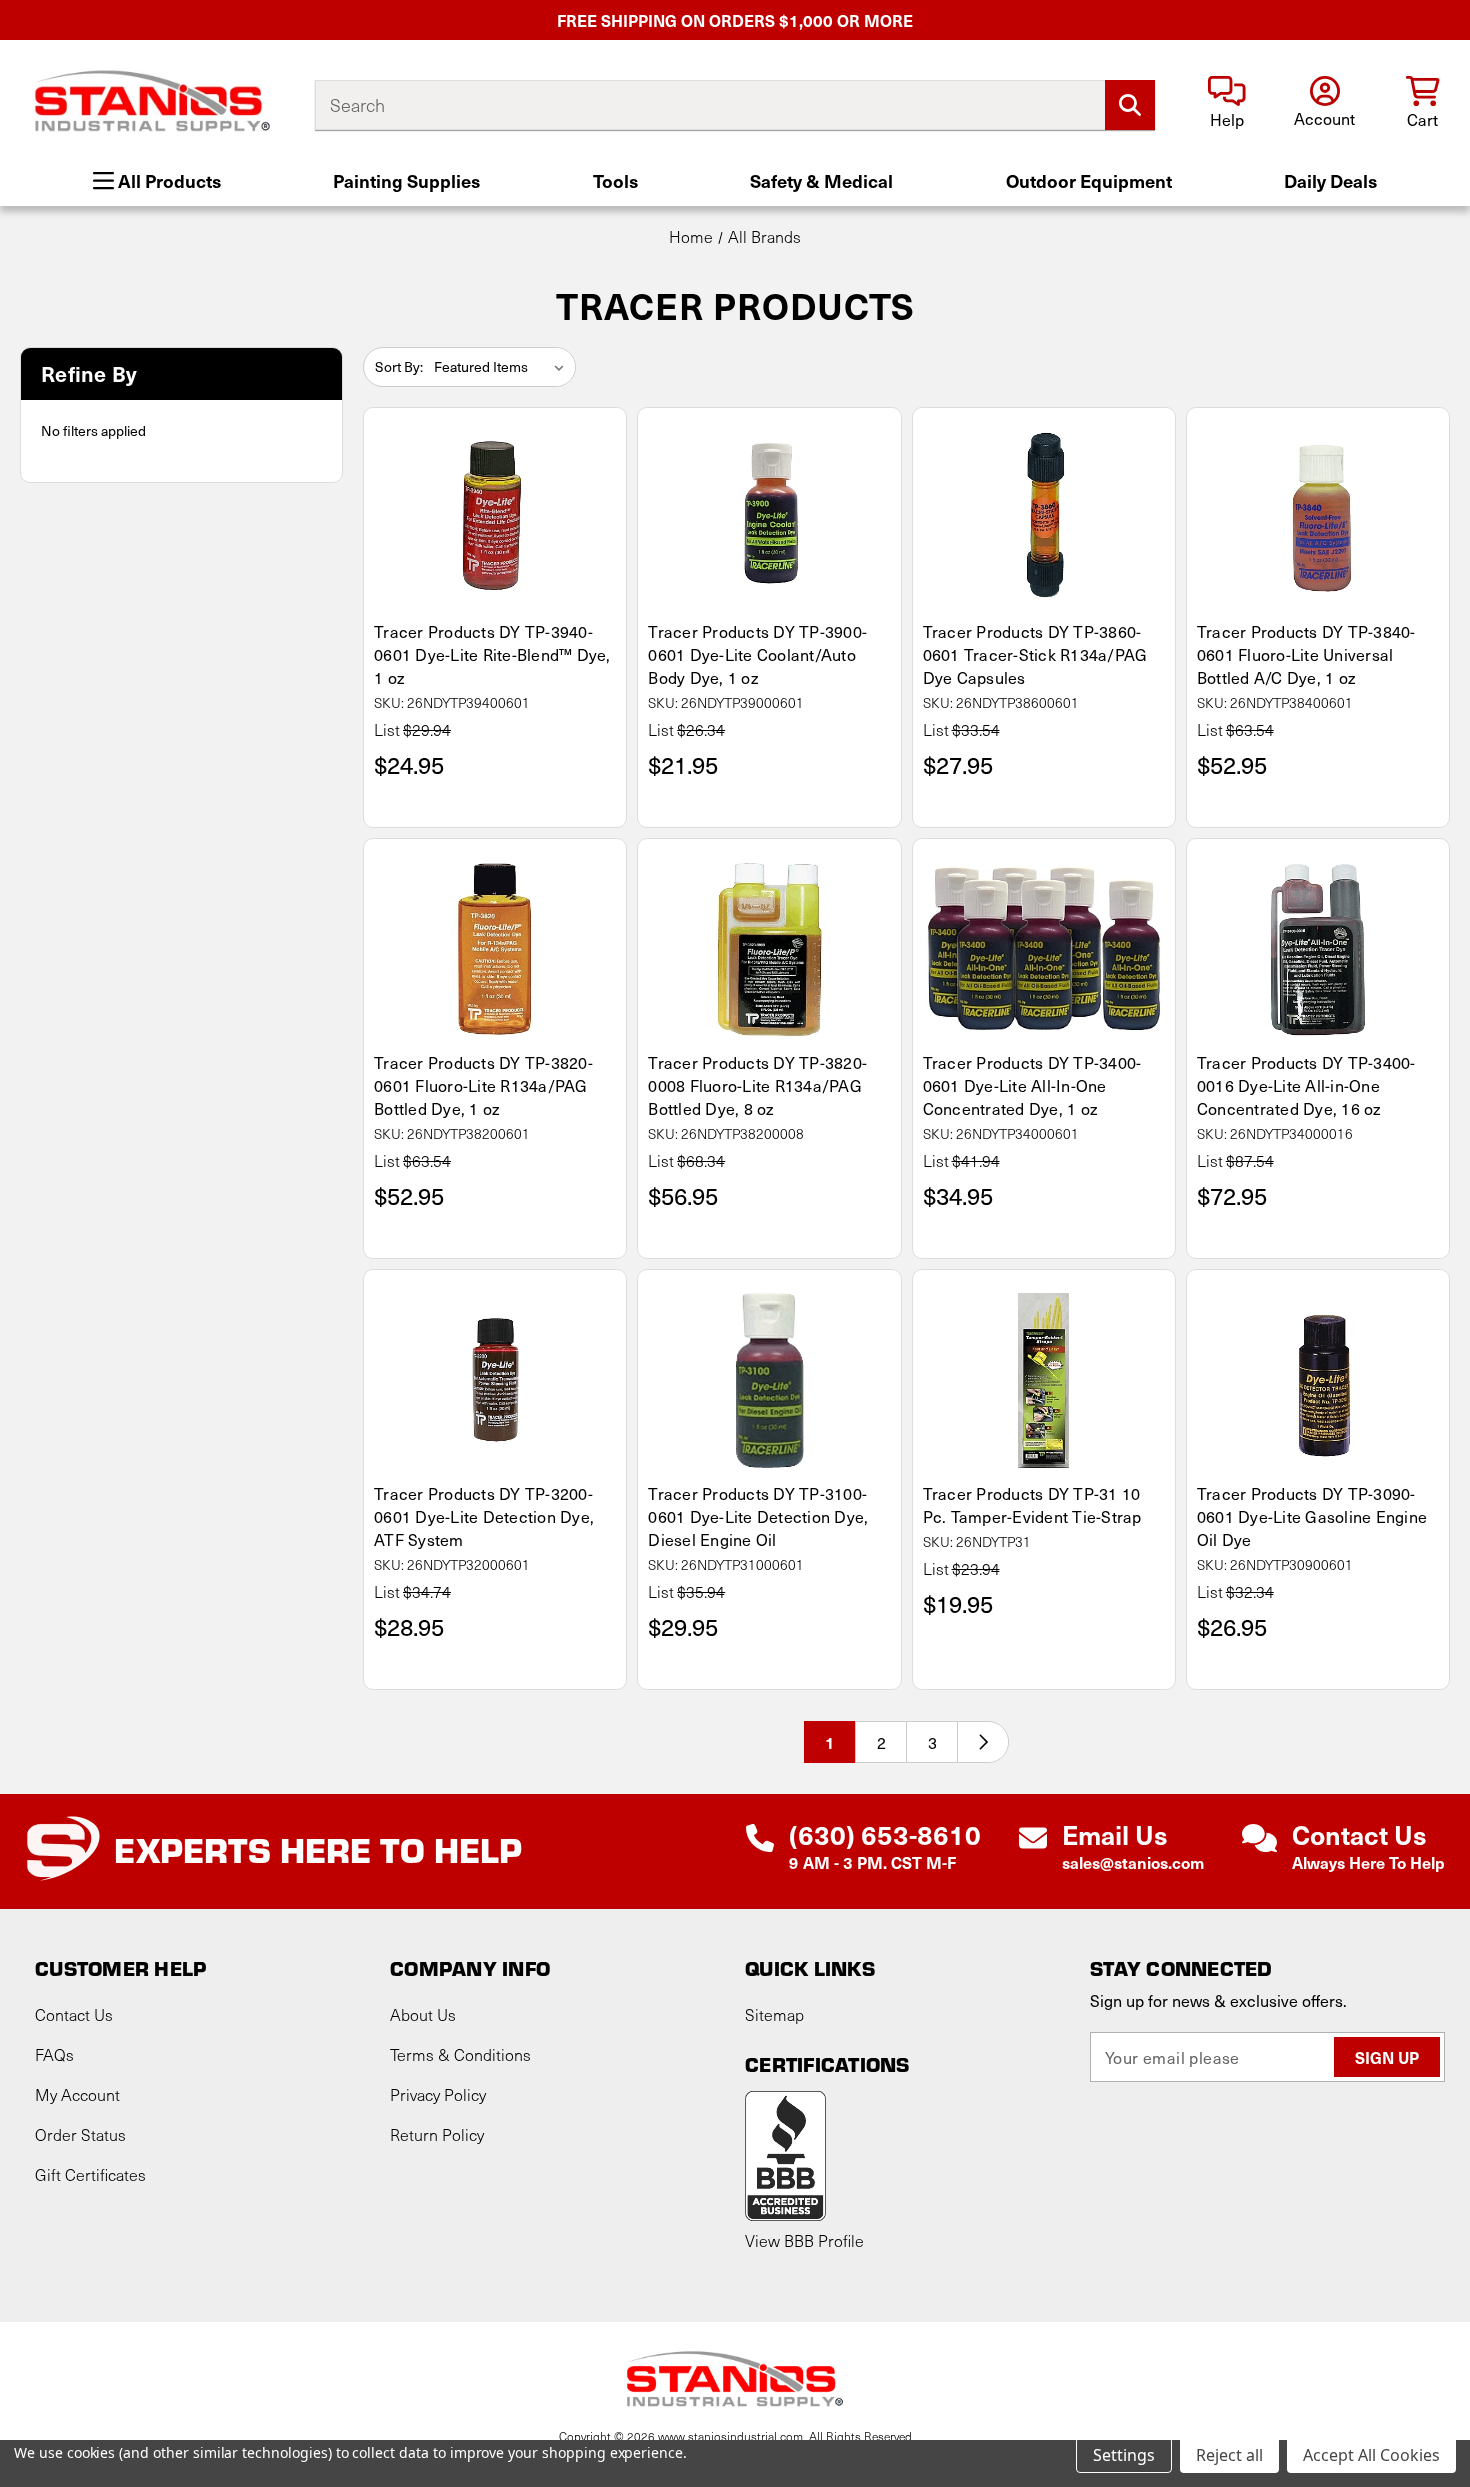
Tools (615, 180)
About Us (423, 2014)
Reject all (1229, 2455)
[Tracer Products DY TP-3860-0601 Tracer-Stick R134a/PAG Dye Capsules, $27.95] (1044, 518)
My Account (77, 2094)
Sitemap (774, 2014)
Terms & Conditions (460, 2054)
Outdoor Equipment (1089, 180)
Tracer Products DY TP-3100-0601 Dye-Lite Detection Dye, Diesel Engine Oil (758, 1516)
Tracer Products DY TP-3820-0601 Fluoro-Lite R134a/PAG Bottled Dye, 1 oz (483, 1085)
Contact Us (74, 2014)
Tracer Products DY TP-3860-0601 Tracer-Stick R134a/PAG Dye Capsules (1035, 654)
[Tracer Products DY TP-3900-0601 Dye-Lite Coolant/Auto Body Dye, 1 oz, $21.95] (769, 518)
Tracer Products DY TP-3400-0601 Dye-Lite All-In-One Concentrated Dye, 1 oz (1032, 1085)
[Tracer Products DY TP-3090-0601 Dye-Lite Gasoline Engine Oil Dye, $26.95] (1318, 1380)
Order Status (80, 2134)
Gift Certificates (90, 2174)
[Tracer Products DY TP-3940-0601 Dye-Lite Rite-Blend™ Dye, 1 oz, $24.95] (495, 518)
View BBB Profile (804, 2240)
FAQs (54, 2054)
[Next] (983, 1742)
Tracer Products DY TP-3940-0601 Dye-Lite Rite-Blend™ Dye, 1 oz (492, 654)
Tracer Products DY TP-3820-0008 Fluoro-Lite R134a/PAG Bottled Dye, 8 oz (757, 1085)
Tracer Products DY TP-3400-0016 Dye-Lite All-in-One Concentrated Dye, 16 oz (1306, 1085)
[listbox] (503, 367)
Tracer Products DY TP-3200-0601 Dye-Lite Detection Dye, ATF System (484, 1516)
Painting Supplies (406, 180)
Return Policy (437, 2134)
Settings (1124, 2455)
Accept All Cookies (1371, 2455)
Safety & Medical (821, 180)
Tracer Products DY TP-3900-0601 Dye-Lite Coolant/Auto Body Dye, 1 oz (757, 654)
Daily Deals (1330, 180)
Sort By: (399, 366)
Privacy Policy (438, 2094)
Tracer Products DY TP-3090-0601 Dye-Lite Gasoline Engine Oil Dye (1312, 1516)
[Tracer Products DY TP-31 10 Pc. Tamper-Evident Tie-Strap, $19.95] (1044, 1380)
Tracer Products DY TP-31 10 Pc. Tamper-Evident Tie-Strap (1032, 1505)
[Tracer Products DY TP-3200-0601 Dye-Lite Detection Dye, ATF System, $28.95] (495, 1380)
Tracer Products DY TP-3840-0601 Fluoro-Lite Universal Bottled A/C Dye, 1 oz (1306, 654)
